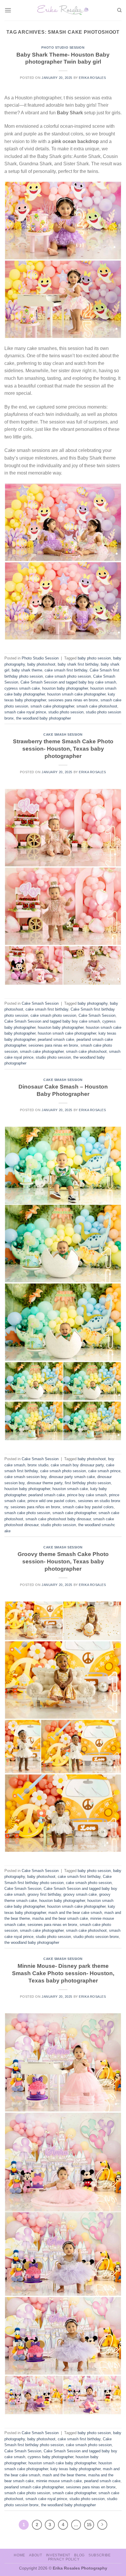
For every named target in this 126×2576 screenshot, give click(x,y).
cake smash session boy (25, 1477)
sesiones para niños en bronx (35, 1507)
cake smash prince (104, 1471)
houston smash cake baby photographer (62, 2463)
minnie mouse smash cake (59, 2481)
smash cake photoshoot (97, 706)
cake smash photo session (68, 676)
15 (89, 2525)
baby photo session (94, 658)
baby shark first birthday (78, 664)
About (35, 2555)
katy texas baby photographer (75, 2469)
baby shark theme (27, 670)
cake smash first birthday (66, 670)
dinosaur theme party (45, 1483)
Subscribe (100, 2555)
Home (19, 2555)
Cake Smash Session (63, 734)
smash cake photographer (52, 706)
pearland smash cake (56, 1039)
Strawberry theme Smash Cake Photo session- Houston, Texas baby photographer (63, 749)
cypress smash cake (22, 688)
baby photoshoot (41, 664)
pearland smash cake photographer (34, 2487)
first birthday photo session (88, 1483)
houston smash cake (70, 1489)
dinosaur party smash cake (72, 1477)
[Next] (102, 2525)
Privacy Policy (64, 2559)
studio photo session (66, 712)
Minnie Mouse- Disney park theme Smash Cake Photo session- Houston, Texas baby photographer (63, 1973)
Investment (58, 2555)
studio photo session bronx (96, 1937)
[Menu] (8, 10)
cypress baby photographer (50, 2457)
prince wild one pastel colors (52, 1501)
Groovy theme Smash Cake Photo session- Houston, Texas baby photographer (63, 1561)
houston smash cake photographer (76, 694)
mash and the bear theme (64, 2475)
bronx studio (38, 1465)
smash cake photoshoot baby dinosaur (58, 1519)
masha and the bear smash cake (60, 1918)
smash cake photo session (27, 1513)
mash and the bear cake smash (75, 1913)
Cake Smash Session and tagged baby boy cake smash (68, 682)
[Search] (119, 10)
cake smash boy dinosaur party (77, 1465)
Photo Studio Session (63, 47)
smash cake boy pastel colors (88, 1507)
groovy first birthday (44, 1894)
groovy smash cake (80, 1894)
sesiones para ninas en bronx (73, 700)
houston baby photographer (65, 688)
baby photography (93, 1003)
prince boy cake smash (87, 1495)
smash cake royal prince (25, 712)
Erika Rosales (92, 78)
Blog (79, 2555)
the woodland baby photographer (44, 718)
